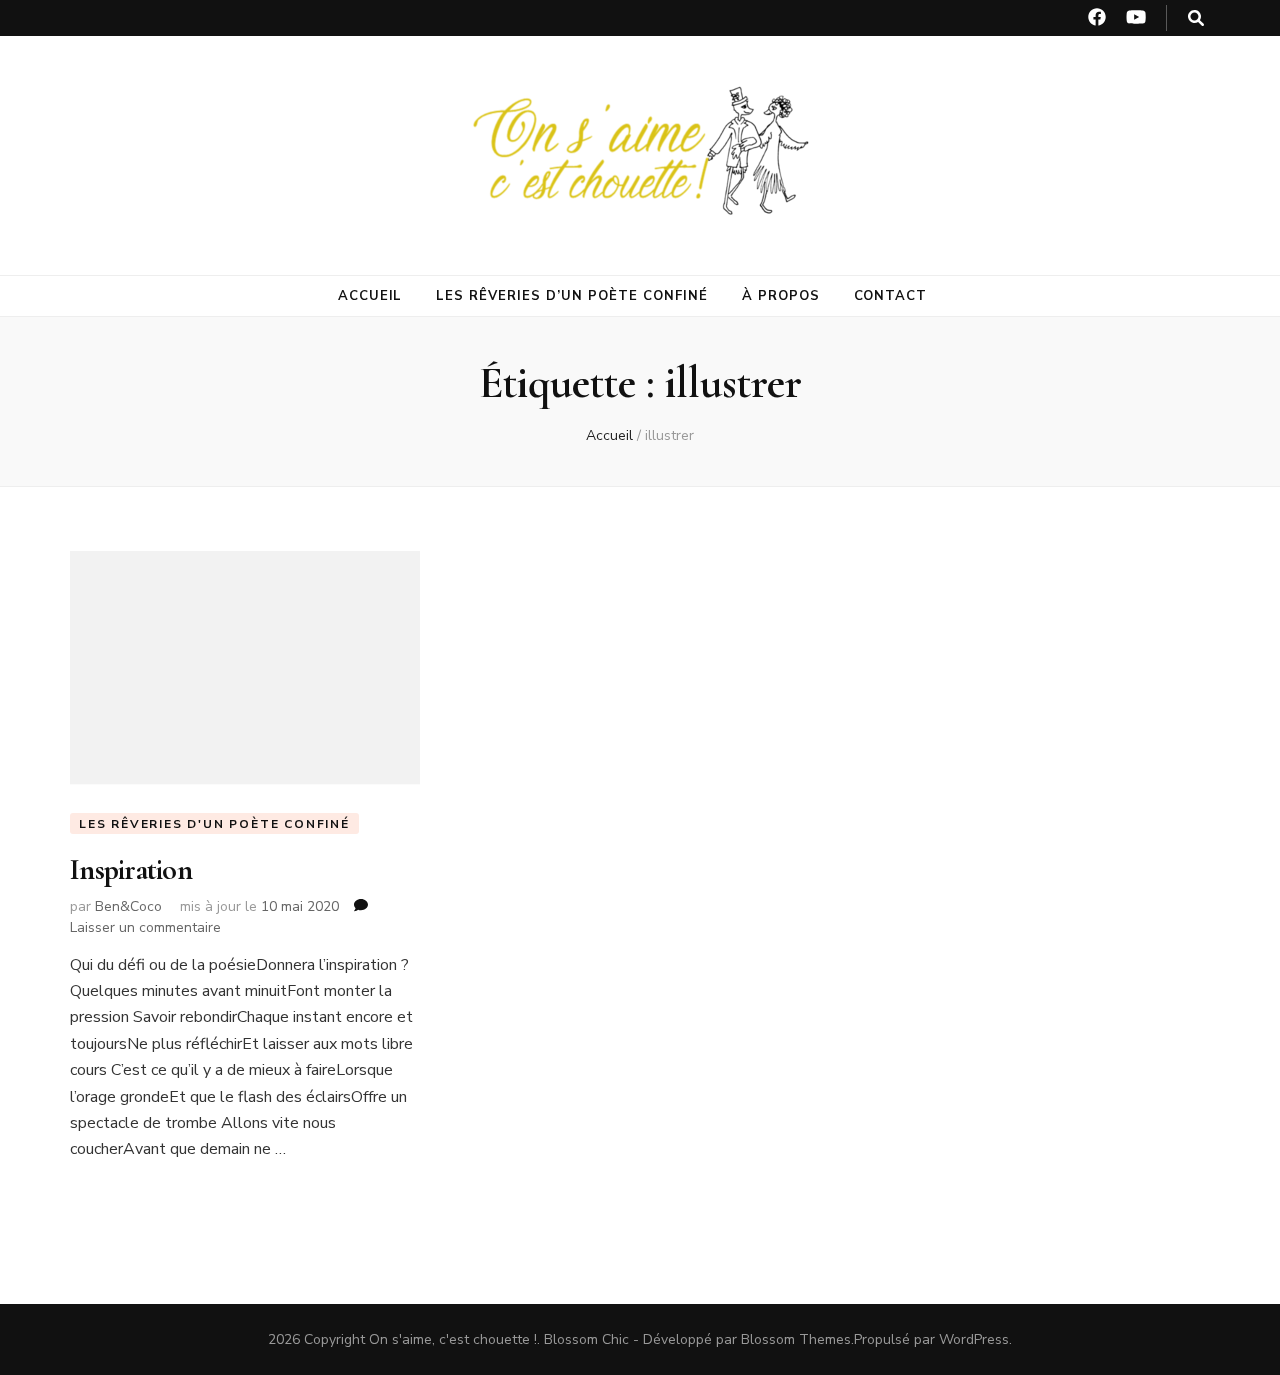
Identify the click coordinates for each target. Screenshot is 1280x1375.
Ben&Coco (128, 906)
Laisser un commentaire (145, 927)
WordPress (974, 1339)
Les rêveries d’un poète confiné (571, 296)
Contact (891, 296)
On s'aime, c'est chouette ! (453, 1339)
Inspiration (131, 869)
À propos (781, 296)
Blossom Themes (796, 1339)
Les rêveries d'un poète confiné (214, 824)
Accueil (370, 296)
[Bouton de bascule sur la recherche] (1196, 18)
